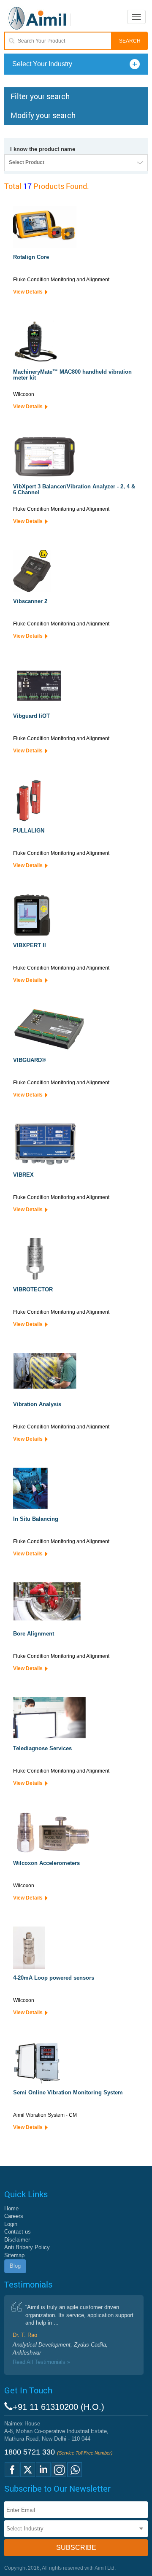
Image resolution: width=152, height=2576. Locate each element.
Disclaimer (17, 2240)
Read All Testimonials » (41, 2362)
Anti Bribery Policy (27, 2247)
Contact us (18, 2232)
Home (11, 2208)
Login (11, 2224)
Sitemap (14, 2255)
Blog (15, 2266)
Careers (14, 2216)
